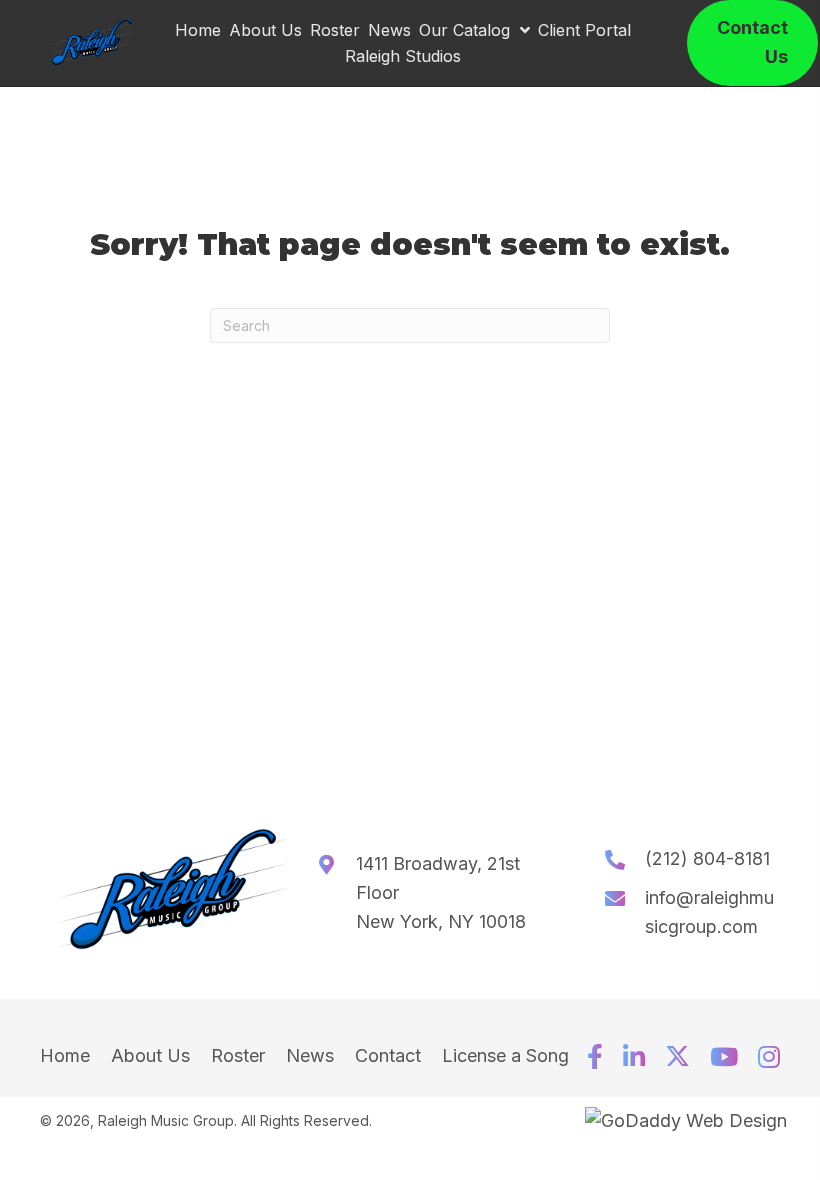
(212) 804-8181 (707, 858)
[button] (595, 1056)
